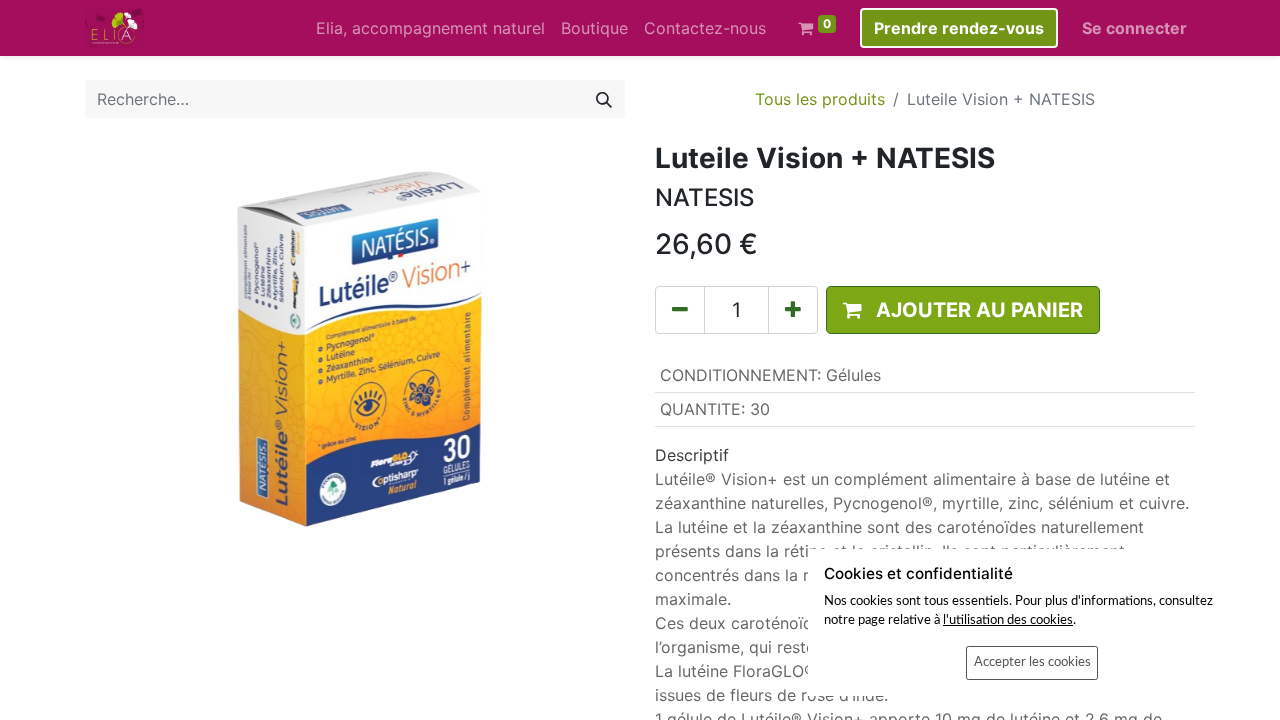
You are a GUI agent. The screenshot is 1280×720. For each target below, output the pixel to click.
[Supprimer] (680, 310)
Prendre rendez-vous (959, 28)
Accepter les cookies (1032, 662)
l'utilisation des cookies (1008, 620)
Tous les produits (820, 99)
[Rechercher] (604, 99)
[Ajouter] (793, 310)
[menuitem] (430, 28)
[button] (963, 310)
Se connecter (1134, 28)
